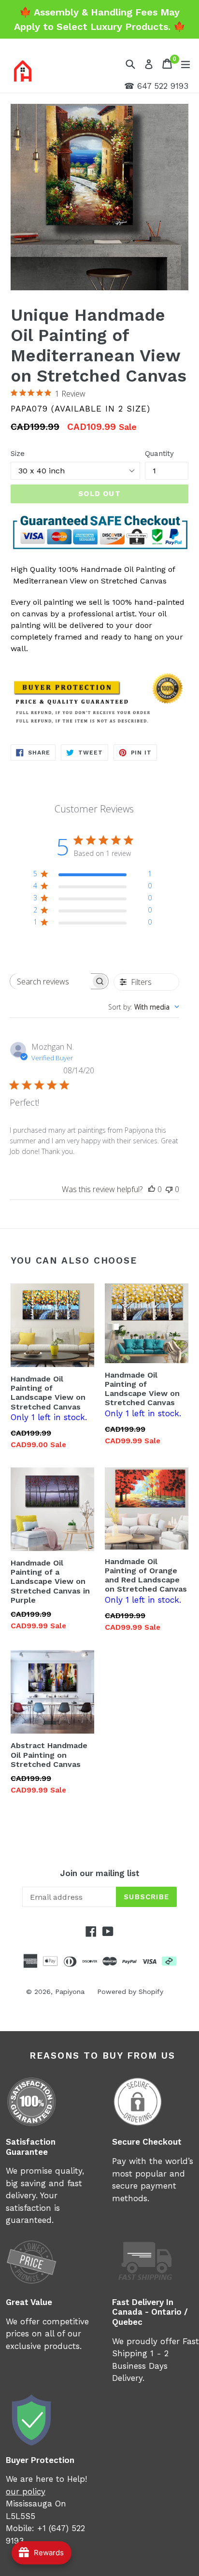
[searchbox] (50, 981)
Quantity (159, 454)
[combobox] (144, 1007)
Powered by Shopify (130, 1992)
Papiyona (70, 1992)
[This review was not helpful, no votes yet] (169, 1189)
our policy (26, 2491)
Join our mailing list (100, 1873)
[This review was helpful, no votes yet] (152, 1189)
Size (18, 454)
